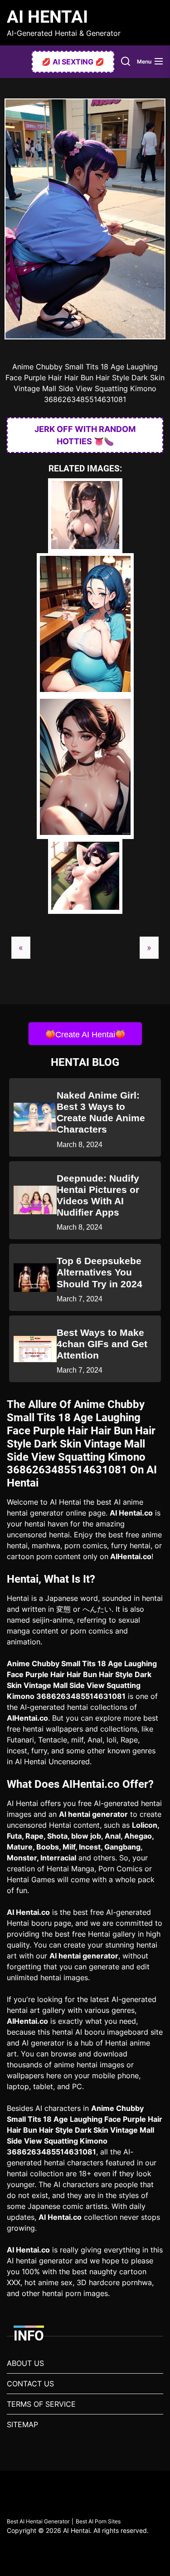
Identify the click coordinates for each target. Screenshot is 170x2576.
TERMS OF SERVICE (41, 2404)
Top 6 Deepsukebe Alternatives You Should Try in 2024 (100, 1272)
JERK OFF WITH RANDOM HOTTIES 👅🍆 (85, 435)
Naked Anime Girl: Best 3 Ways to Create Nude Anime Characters (101, 1112)
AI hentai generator (93, 1814)
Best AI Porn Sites (98, 2521)
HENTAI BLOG (85, 1062)
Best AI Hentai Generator (38, 2521)
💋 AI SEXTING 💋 (73, 62)
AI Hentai (47, 17)
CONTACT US (30, 2384)
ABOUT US (25, 2363)
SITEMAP (22, 2424)
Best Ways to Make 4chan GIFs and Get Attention (102, 1344)
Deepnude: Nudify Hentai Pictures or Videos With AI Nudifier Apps (98, 1195)
